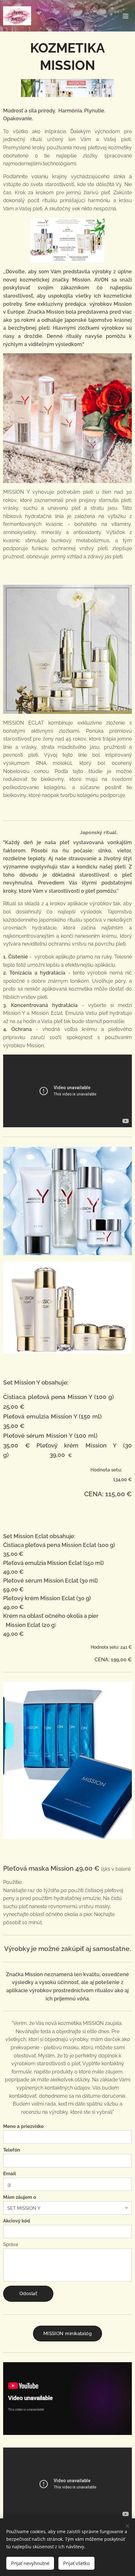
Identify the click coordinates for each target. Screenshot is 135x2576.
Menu (126, 16)
